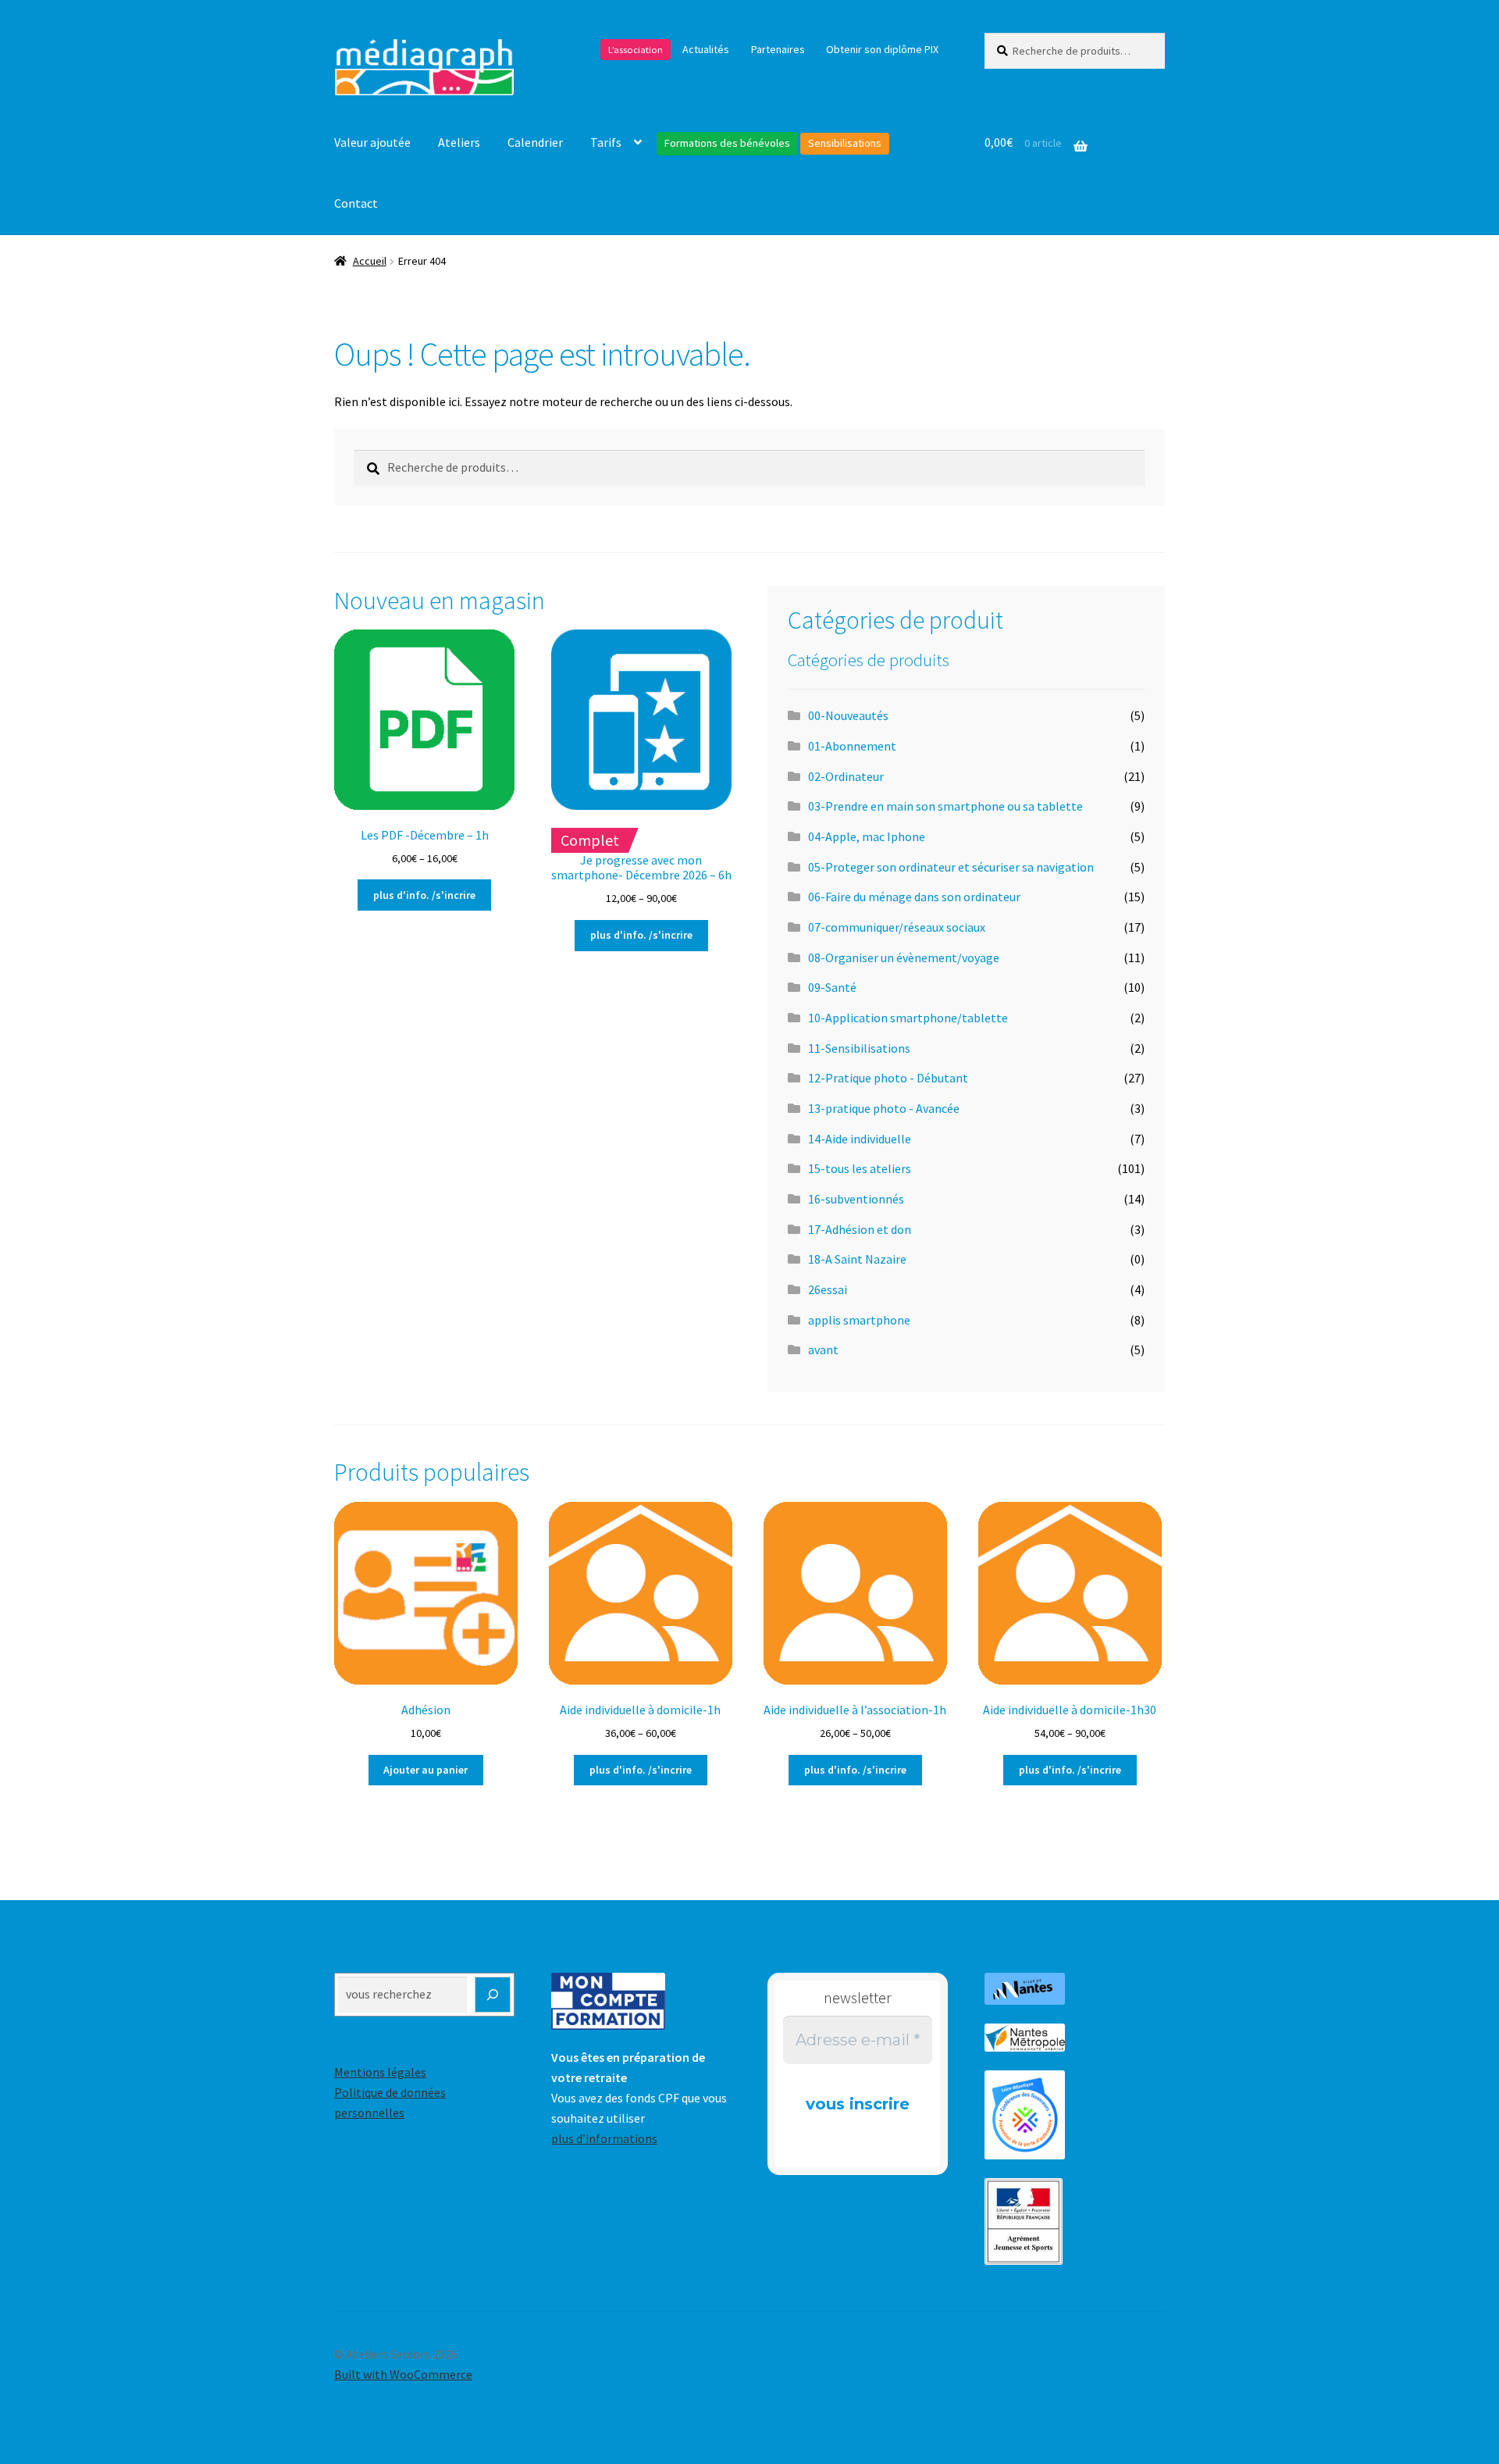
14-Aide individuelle (860, 1139)
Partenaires (778, 49)
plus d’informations (604, 2138)
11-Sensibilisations (859, 1048)
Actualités (706, 49)
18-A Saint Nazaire (857, 1259)
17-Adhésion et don (860, 1229)
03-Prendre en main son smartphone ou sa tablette (945, 806)
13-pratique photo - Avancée (884, 1108)
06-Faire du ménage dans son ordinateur (914, 897)
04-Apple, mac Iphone (867, 836)
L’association (636, 50)
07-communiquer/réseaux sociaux (897, 927)
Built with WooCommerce (403, 2374)
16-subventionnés (856, 1199)
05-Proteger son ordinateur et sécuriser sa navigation (951, 867)
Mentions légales (380, 2072)
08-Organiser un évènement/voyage (904, 957)
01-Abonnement (852, 746)
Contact (356, 203)
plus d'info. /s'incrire (424, 895)
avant (823, 1350)
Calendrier (535, 142)
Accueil (370, 261)
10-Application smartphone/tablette (908, 1018)
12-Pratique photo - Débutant (888, 1078)
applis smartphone (859, 1320)
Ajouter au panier (425, 1770)
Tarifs (606, 142)
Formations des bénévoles (727, 143)
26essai (828, 1289)
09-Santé (832, 987)
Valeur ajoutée (372, 142)
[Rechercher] (493, 1995)
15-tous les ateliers (860, 1168)
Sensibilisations (845, 143)
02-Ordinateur (846, 776)
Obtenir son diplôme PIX (882, 49)
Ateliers (459, 142)
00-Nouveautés (848, 715)
